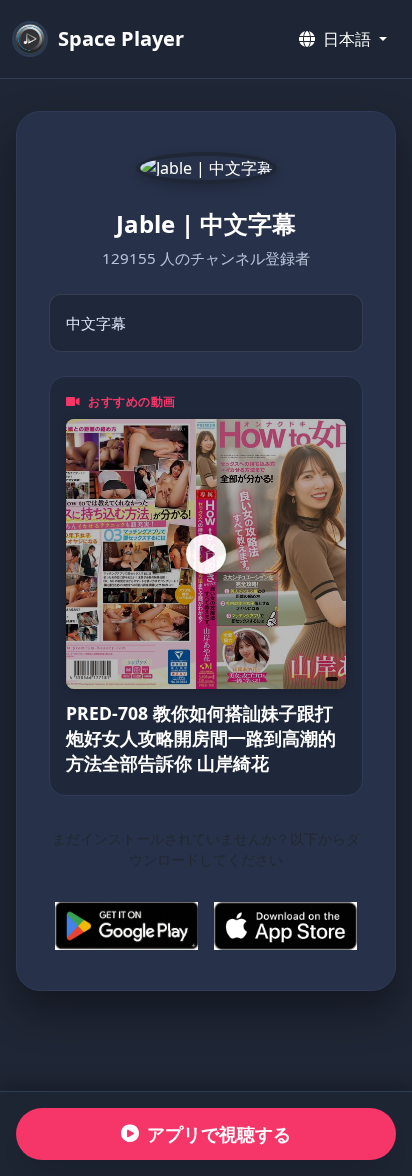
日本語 (347, 39)
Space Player (121, 38)
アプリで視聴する (219, 1134)
